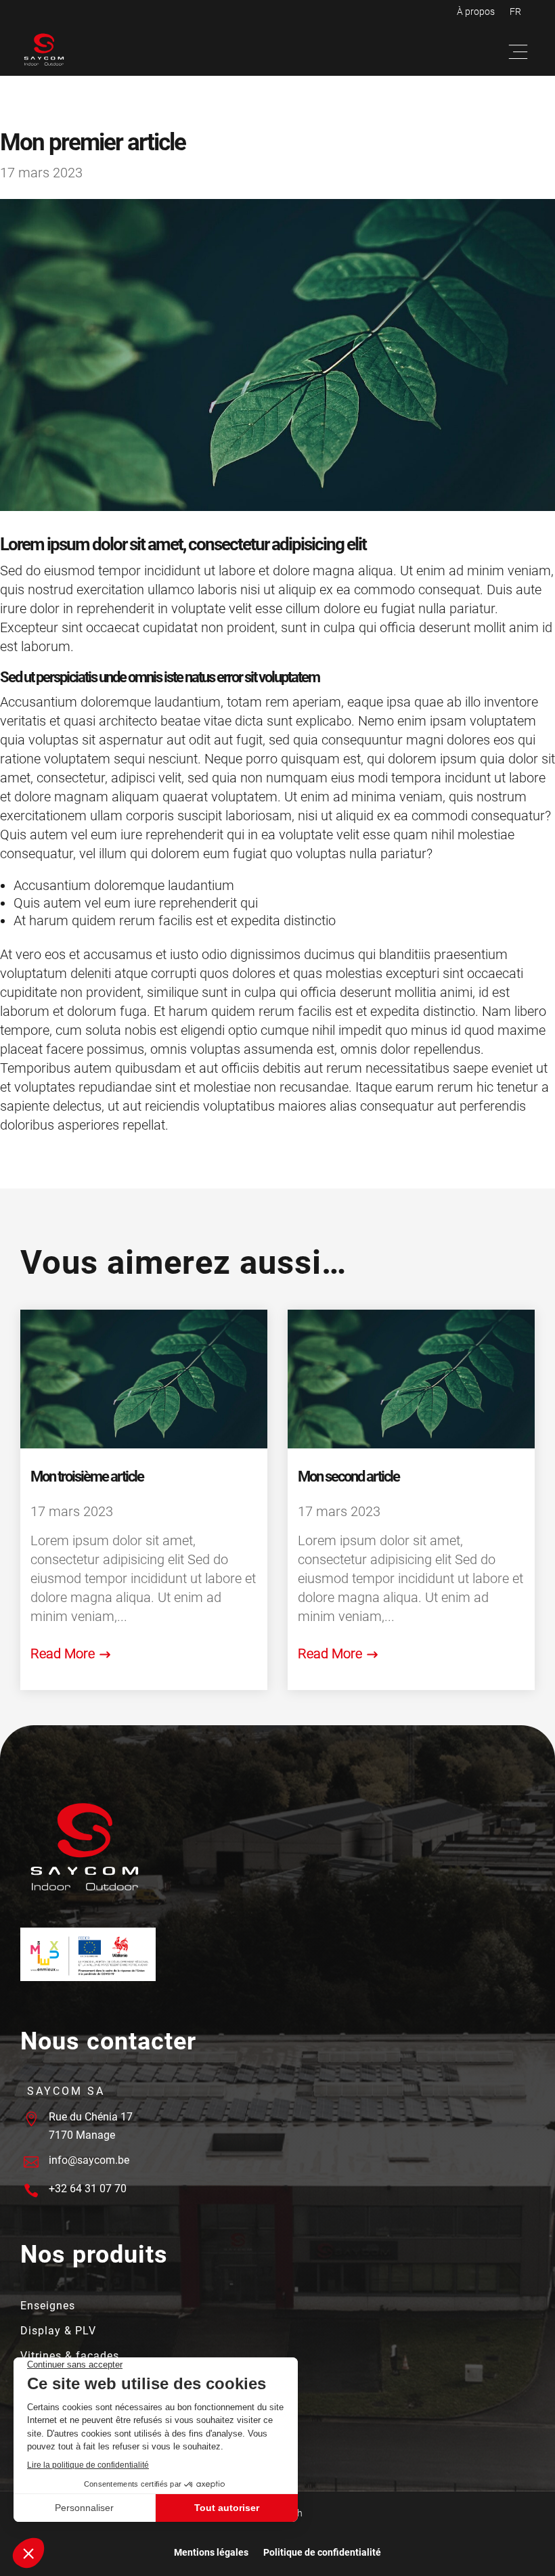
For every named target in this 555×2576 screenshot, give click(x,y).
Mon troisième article (87, 1476)
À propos (476, 12)
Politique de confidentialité (322, 2553)
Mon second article (349, 1476)
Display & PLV (58, 2332)
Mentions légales (211, 2553)
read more (63, 1653)
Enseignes (48, 2307)
